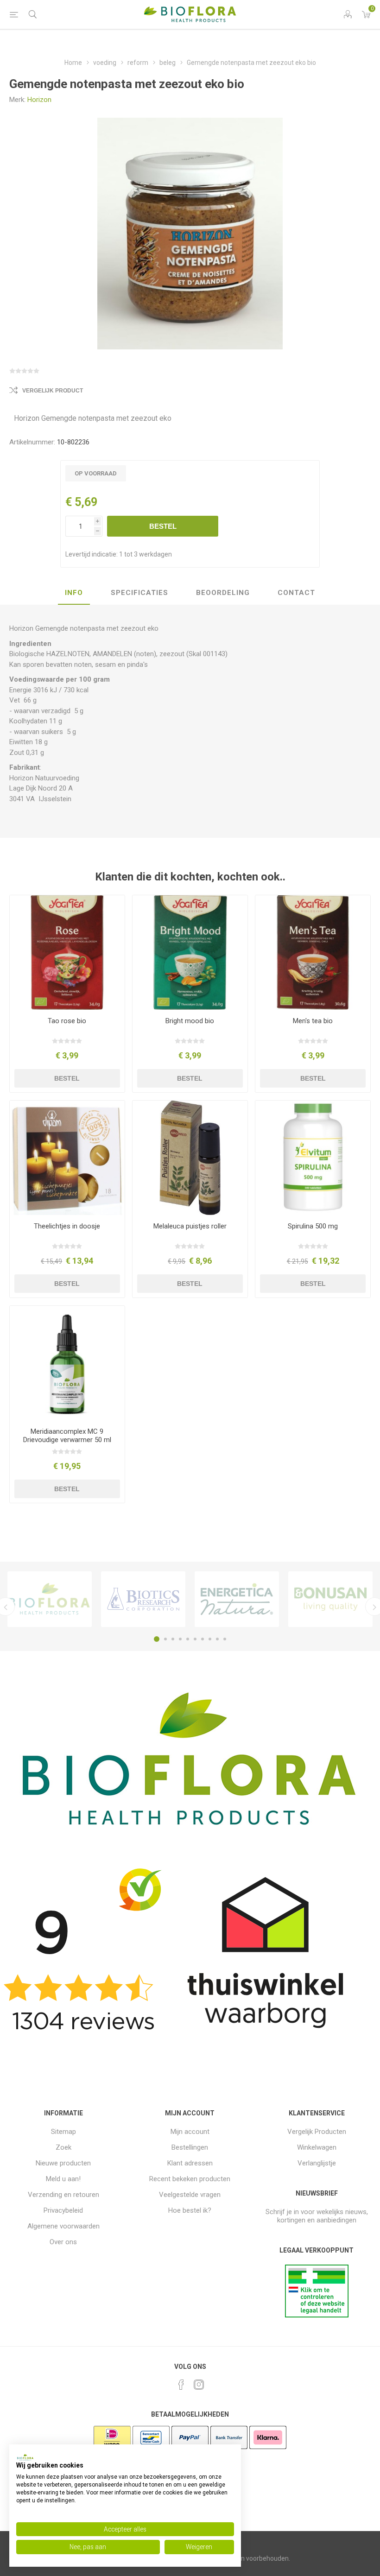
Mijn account (190, 2132)
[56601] (313, 1158)
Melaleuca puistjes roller (190, 1226)
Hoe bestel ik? (190, 2210)
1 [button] (157, 1639)
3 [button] (173, 1639)
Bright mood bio (190, 1021)
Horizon (39, 100)
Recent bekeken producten (190, 2179)
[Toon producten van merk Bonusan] (330, 1599)
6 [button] (195, 1639)
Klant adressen (190, 2163)
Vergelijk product (53, 391)
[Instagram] (199, 2385)
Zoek (63, 2147)
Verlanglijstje (317, 2163)
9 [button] (217, 1639)
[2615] (313, 953)
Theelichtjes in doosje (67, 1226)
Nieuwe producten (63, 2163)
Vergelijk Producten (317, 2132)
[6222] (67, 1158)
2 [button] (165, 1639)
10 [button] (225, 1639)
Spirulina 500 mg (313, 1226)
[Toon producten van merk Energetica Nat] (237, 1599)
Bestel (163, 526)
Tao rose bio (67, 1021)
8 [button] (210, 1639)
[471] (67, 953)
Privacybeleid (63, 2210)
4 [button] (180, 1639)
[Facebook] (181, 2385)
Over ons (63, 2242)
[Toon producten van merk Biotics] (143, 1599)
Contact (296, 593)
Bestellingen (190, 2147)
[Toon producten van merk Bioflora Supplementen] (50, 1599)
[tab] (74, 593)
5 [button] (188, 1639)
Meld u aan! (63, 2179)
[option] (50, 1599)
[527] (190, 953)
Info (74, 593)
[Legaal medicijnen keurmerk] (317, 2315)
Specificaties (139, 593)
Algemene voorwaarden (63, 2226)
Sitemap (63, 2132)
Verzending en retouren (63, 2195)
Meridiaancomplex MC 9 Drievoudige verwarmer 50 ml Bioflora (67, 1440)
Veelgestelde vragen (190, 2195)
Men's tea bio (313, 1021)
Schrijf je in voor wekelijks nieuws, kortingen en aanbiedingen (317, 2216)
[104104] (67, 1363)
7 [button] (203, 1639)
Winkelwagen (317, 2147)
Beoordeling (223, 593)
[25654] (190, 1158)
